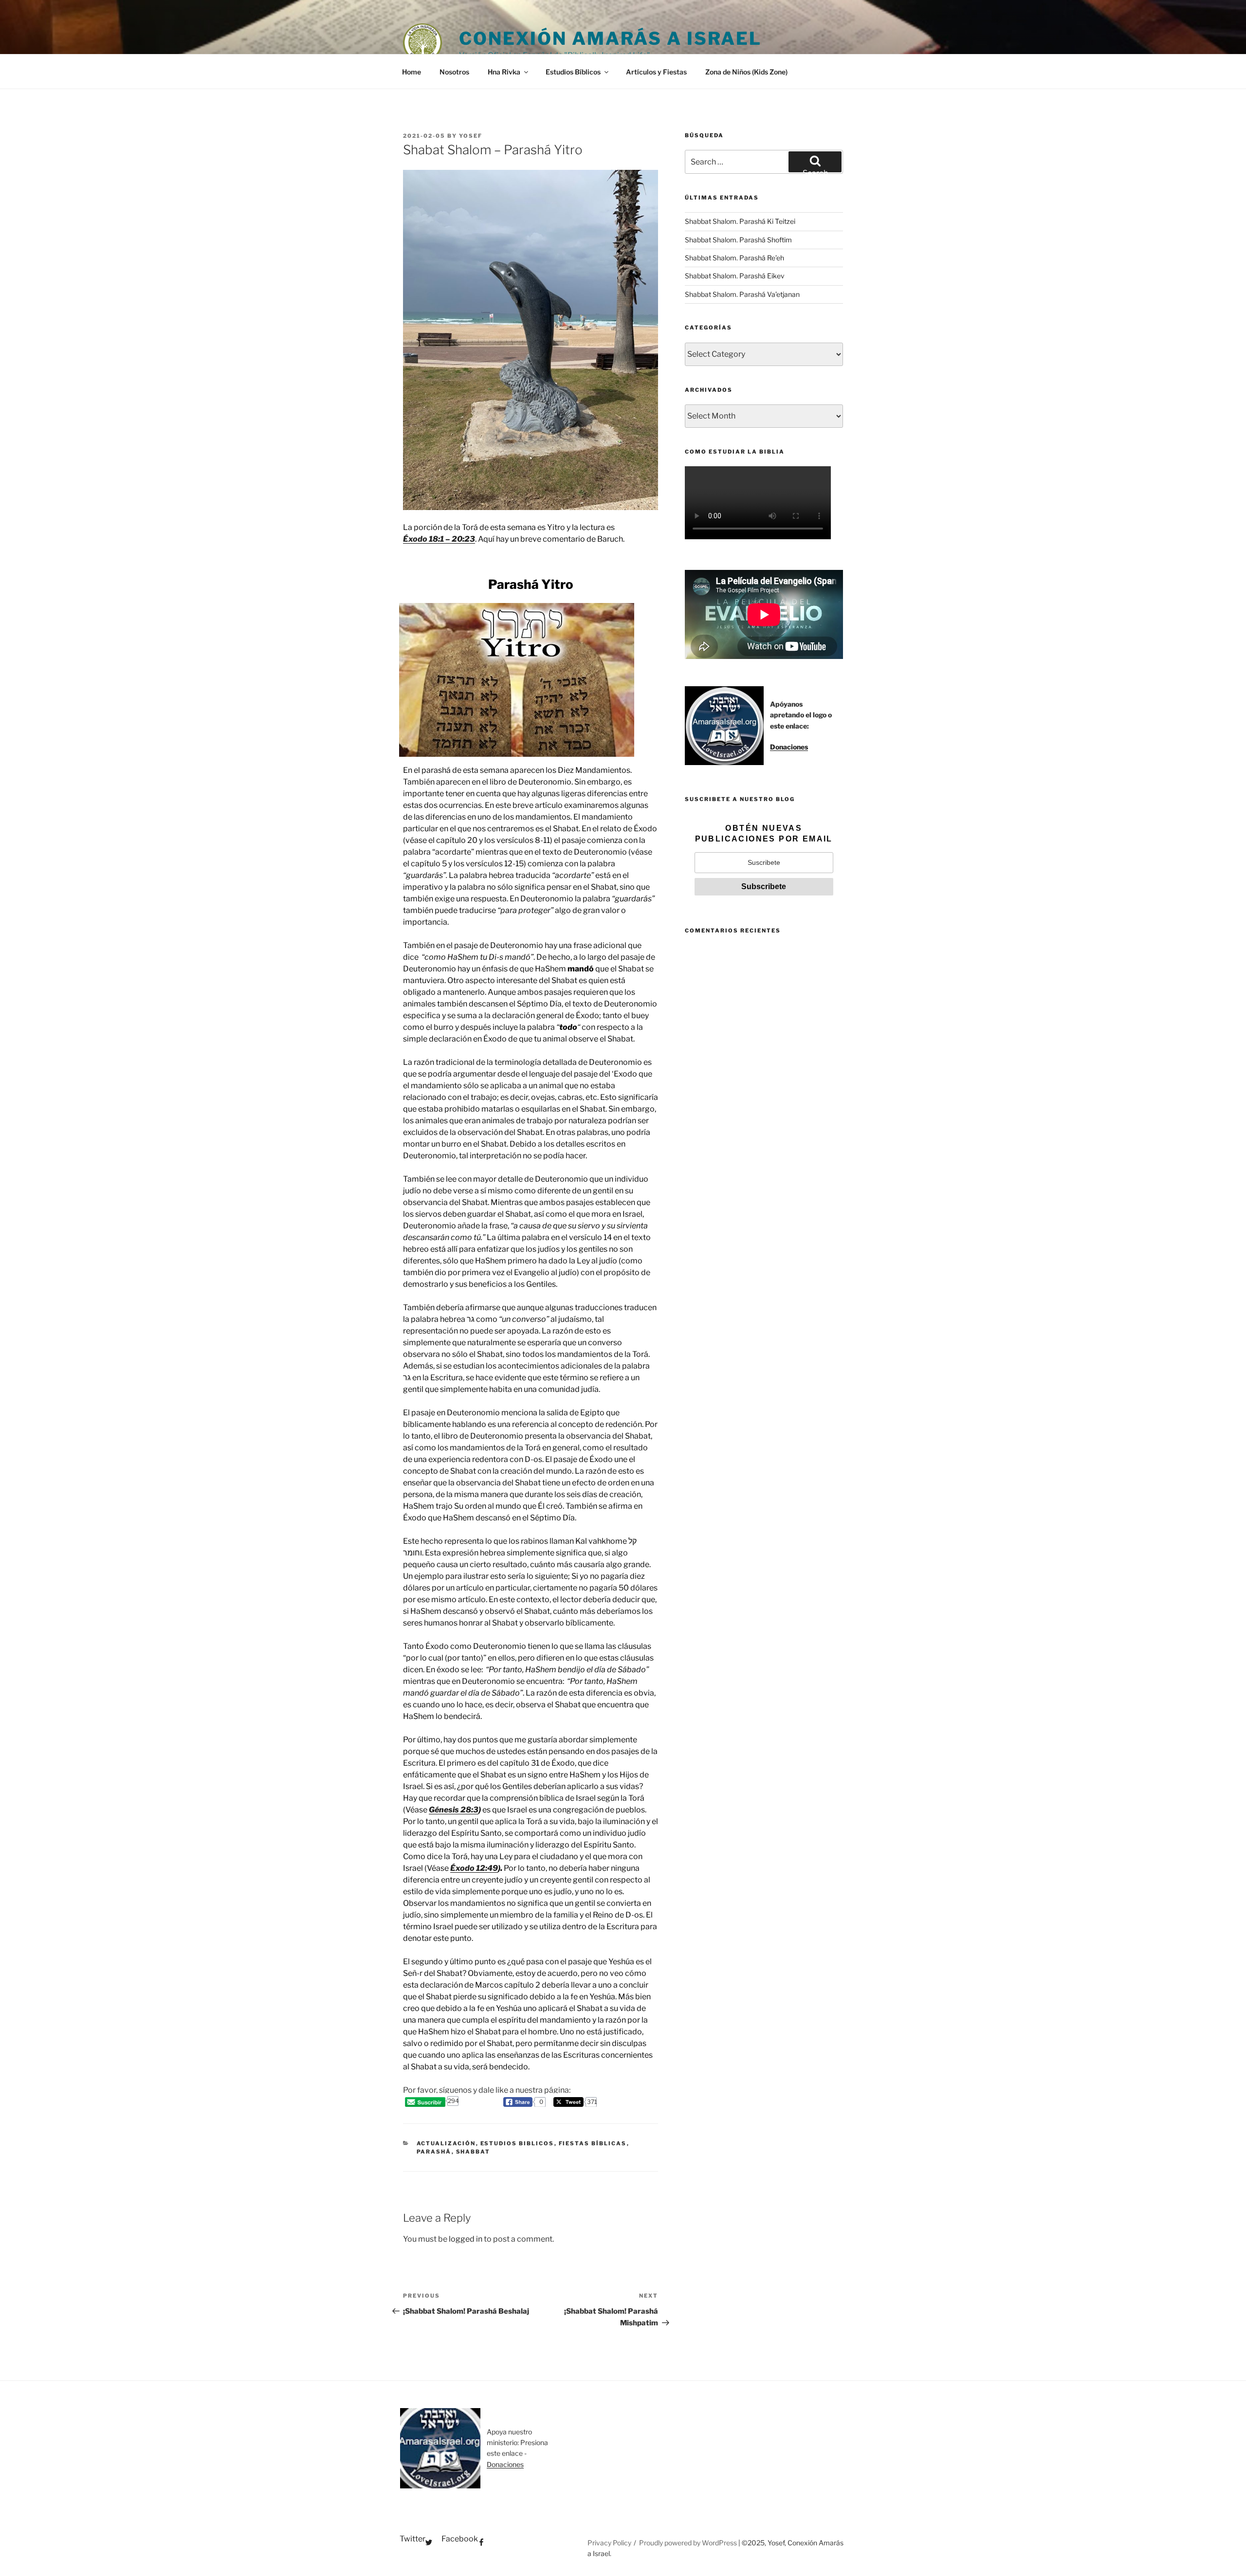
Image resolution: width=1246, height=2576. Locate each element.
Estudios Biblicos (517, 2143)
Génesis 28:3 (454, 1810)
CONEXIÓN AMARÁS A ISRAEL (610, 38)
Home (412, 72)
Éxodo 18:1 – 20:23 (439, 539)
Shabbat (473, 2152)
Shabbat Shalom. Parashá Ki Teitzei (740, 221)
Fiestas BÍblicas (593, 2143)
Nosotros (454, 72)
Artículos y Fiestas (656, 72)
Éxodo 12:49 (474, 1868)
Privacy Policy (609, 2543)
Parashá (434, 2152)
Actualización (446, 2143)
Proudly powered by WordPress (689, 2543)
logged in (466, 2239)
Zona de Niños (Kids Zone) (746, 72)
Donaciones (789, 747)
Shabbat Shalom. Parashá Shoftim (738, 240)
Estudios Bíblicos (573, 72)
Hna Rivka (504, 72)
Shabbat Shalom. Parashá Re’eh (734, 258)
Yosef (471, 136)
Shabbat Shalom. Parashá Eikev (735, 276)
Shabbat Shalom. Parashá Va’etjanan (742, 294)
